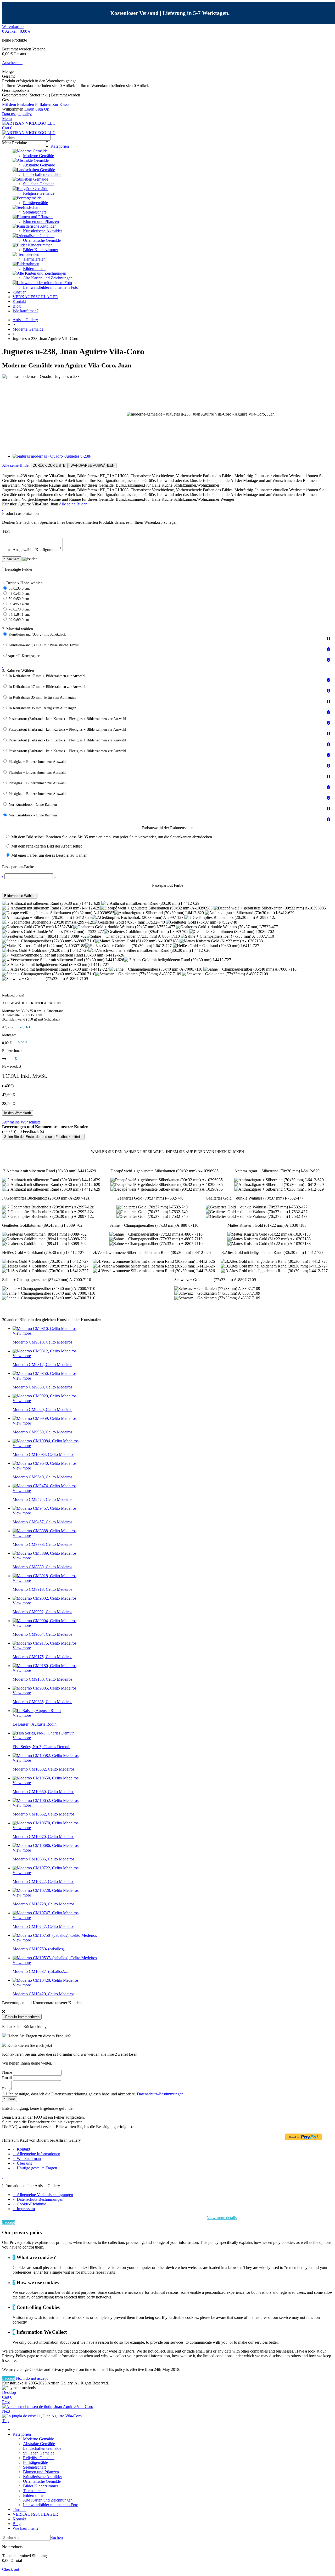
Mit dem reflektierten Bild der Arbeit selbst (46, 846)
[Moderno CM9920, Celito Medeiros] (44, 1396)
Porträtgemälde (35, 203)
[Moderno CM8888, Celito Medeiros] (44, 1531)
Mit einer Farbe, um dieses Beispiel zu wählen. (50, 855)
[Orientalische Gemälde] (33, 236)
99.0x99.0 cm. (19, 620)
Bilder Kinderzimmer (41, 250)
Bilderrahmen (34, 269)
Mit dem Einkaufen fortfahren (27, 104)
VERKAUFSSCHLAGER (35, 297)
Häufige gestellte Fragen (35, 2168)
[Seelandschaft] (26, 207)
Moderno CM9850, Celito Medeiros (42, 1387)
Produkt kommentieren (22, 2017)
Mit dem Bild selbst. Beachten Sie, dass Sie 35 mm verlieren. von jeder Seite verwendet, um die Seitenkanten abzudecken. (112, 837)
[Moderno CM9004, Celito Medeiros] (44, 1621)
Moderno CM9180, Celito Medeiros (42, 1679)
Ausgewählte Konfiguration (37, 550)
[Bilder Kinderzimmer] (32, 245)
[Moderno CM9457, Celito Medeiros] (44, 1508)
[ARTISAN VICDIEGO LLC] (29, 123)
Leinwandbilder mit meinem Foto (51, 287)
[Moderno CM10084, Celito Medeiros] (46, 1441)
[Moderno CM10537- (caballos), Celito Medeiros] (55, 1958)
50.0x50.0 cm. (19, 599)
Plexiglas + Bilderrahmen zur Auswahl (37, 762)
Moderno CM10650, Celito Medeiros (43, 1792)
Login (30, 109)
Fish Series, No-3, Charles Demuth (41, 1747)
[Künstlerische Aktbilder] (34, 226)
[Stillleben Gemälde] (30, 179)
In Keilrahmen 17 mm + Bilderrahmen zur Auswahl (47, 676)
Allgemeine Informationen (36, 2154)
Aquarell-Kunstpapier (24, 656)
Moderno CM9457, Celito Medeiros (42, 1522)
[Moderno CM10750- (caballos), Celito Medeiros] (55, 1935)
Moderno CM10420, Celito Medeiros (43, 1994)
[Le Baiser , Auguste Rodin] (37, 1711)
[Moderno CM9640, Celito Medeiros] (44, 1463)
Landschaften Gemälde (42, 174)
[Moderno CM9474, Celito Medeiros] (44, 1486)
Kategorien (60, 146)
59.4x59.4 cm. (19, 604)
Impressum (24, 2209)
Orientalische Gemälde (42, 240)
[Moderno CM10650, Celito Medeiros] (46, 1778)
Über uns (22, 2163)
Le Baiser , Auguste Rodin (35, 1724)
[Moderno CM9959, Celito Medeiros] (44, 1418)
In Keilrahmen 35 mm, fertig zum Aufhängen (42, 697)
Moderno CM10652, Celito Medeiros (43, 1814)
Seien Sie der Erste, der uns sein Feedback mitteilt (43, 1137)
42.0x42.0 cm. (19, 594)
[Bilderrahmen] (26, 264)
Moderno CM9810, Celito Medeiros (42, 1342)
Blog (17, 306)
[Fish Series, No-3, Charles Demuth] (44, 1733)
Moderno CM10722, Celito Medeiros (43, 1881)
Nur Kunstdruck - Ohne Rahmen (33, 805)
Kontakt (19, 301)
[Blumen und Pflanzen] (33, 217)
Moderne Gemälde (38, 156)
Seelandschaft (34, 212)
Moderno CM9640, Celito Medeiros (42, 1477)
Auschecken (12, 63)
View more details (222, 2218)
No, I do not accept (32, 2378)
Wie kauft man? (26, 311)
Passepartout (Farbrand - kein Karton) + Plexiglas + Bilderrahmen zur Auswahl (67, 719)
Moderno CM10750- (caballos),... (40, 1949)
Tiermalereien (34, 259)
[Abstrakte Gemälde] (31, 160)
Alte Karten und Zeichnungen (48, 278)
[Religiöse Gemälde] (30, 189)
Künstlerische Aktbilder (43, 231)
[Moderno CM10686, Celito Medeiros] (46, 1845)
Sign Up (42, 109)
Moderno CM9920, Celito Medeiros (42, 1410)
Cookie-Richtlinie (29, 2204)
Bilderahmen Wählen (20, 896)
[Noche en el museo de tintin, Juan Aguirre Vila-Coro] (48, 2407)
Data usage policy (17, 114)
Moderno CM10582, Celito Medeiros (43, 1769)
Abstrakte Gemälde (39, 165)
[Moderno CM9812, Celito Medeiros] (44, 1351)
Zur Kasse (61, 104)
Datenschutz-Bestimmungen (38, 2199)
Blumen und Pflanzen (41, 221)
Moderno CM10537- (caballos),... (40, 1971)
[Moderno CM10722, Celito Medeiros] (46, 1868)
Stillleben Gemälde (39, 184)
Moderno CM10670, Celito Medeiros (43, 1837)
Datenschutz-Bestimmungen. (161, 2094)
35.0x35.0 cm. (19, 588)
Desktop (9, 2392)
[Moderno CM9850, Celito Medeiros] (44, 1373)
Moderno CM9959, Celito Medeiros (42, 1432)
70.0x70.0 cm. (19, 609)
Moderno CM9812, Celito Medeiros (42, 1365)
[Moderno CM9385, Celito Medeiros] (44, 1688)
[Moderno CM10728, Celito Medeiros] (46, 1890)
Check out (11, 2569)
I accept (9, 2222)
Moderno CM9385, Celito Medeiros (42, 1702)
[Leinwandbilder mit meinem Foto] (42, 283)
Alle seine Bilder (16, 465)
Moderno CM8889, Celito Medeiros (42, 1567)
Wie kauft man (27, 2159)
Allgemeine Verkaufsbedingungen (43, 2195)
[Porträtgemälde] (27, 198)
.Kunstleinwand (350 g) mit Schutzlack (37, 634)
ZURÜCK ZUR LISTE (49, 466)
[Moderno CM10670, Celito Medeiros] (46, 1823)
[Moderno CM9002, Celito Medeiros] (44, 1598)
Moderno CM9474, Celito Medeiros (42, 1499)
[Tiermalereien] (26, 254)
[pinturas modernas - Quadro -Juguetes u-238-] (52, 456)
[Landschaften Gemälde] (34, 170)
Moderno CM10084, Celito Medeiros (43, 1454)
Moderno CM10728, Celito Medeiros (43, 1904)
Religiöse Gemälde (39, 193)
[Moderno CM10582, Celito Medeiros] (46, 1756)
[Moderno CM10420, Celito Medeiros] (46, 1980)
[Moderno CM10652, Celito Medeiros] (46, 1800)
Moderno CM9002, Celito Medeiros (42, 1612)
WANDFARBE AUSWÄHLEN (93, 466)
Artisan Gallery (25, 320)
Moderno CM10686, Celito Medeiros (43, 1859)
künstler (19, 292)
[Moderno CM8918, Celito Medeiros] (44, 1576)
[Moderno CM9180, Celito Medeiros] (44, 1666)
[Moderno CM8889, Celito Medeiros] (44, 1553)
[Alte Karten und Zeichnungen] (39, 273)
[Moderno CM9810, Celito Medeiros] (44, 1329)
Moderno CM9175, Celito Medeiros (42, 1657)
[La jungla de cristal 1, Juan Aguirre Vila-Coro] (42, 2416)
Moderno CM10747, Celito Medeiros (43, 1926)
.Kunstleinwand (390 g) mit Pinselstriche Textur (43, 645)
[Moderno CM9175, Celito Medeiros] (44, 1643)
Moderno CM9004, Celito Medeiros (42, 1634)
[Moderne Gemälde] (30, 151)
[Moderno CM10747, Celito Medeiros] (46, 1913)
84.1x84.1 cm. (19, 615)
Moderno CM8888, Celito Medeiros (42, 1544)
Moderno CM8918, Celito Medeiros (42, 1589)
